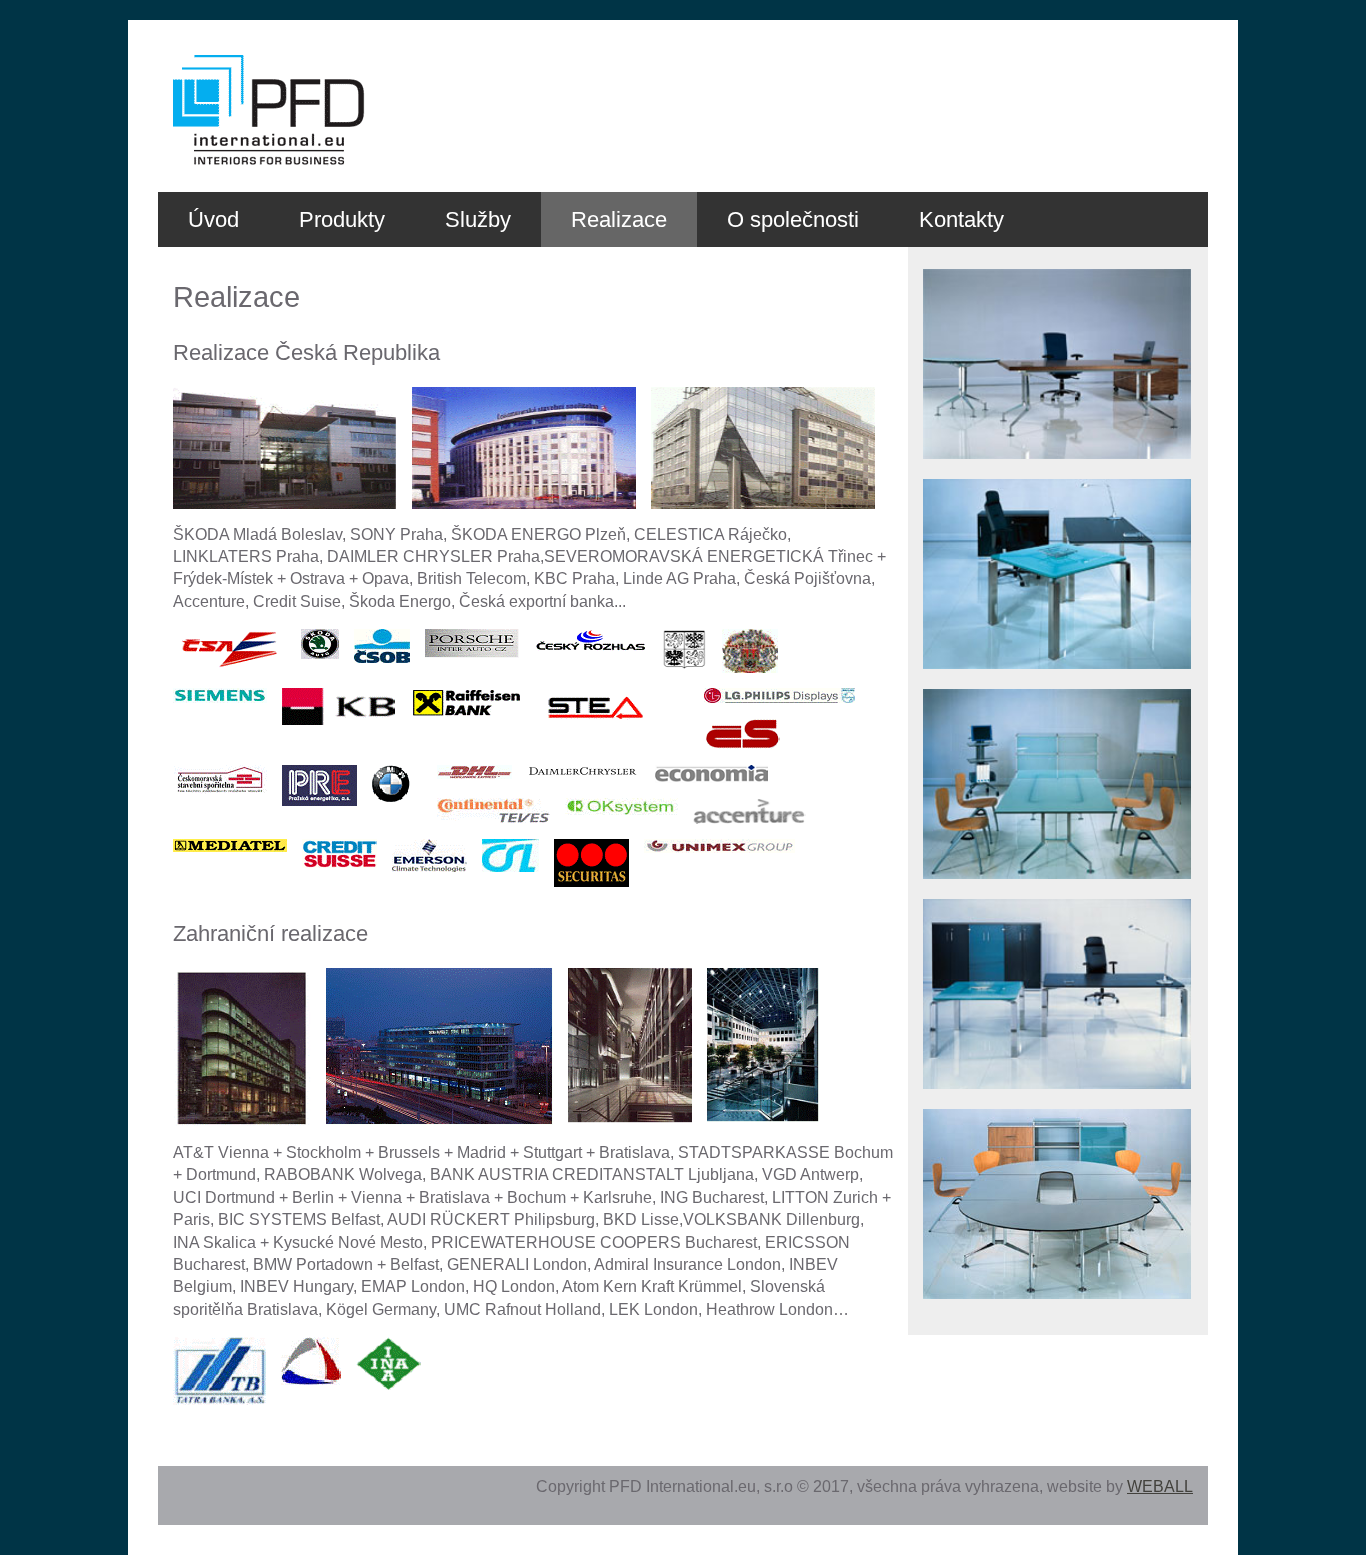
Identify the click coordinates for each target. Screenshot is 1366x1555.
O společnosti (793, 219)
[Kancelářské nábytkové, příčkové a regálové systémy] (1057, 473)
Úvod (213, 219)
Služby (478, 219)
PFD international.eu (220, 56)
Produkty (342, 219)
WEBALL (1160, 1486)
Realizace (619, 219)
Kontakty (961, 219)
